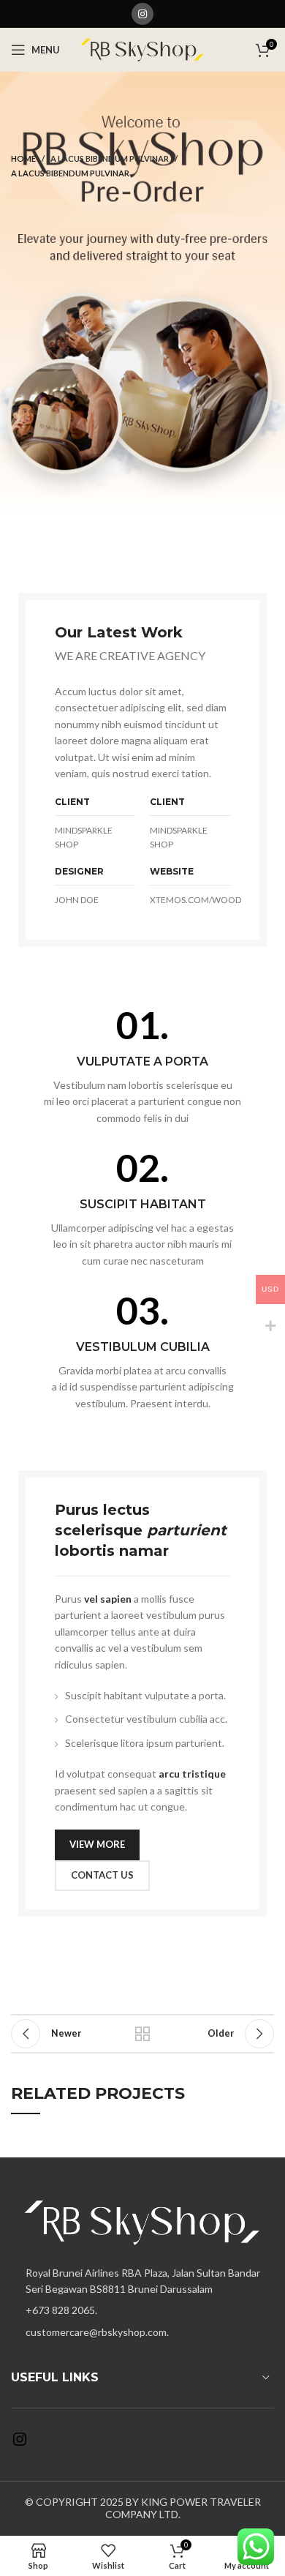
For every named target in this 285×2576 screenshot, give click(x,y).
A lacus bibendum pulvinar (110, 158)
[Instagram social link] (142, 14)
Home (23, 158)
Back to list (142, 2034)
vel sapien (108, 1599)
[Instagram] (20, 2444)
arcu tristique (192, 1774)
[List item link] (142, 2310)
